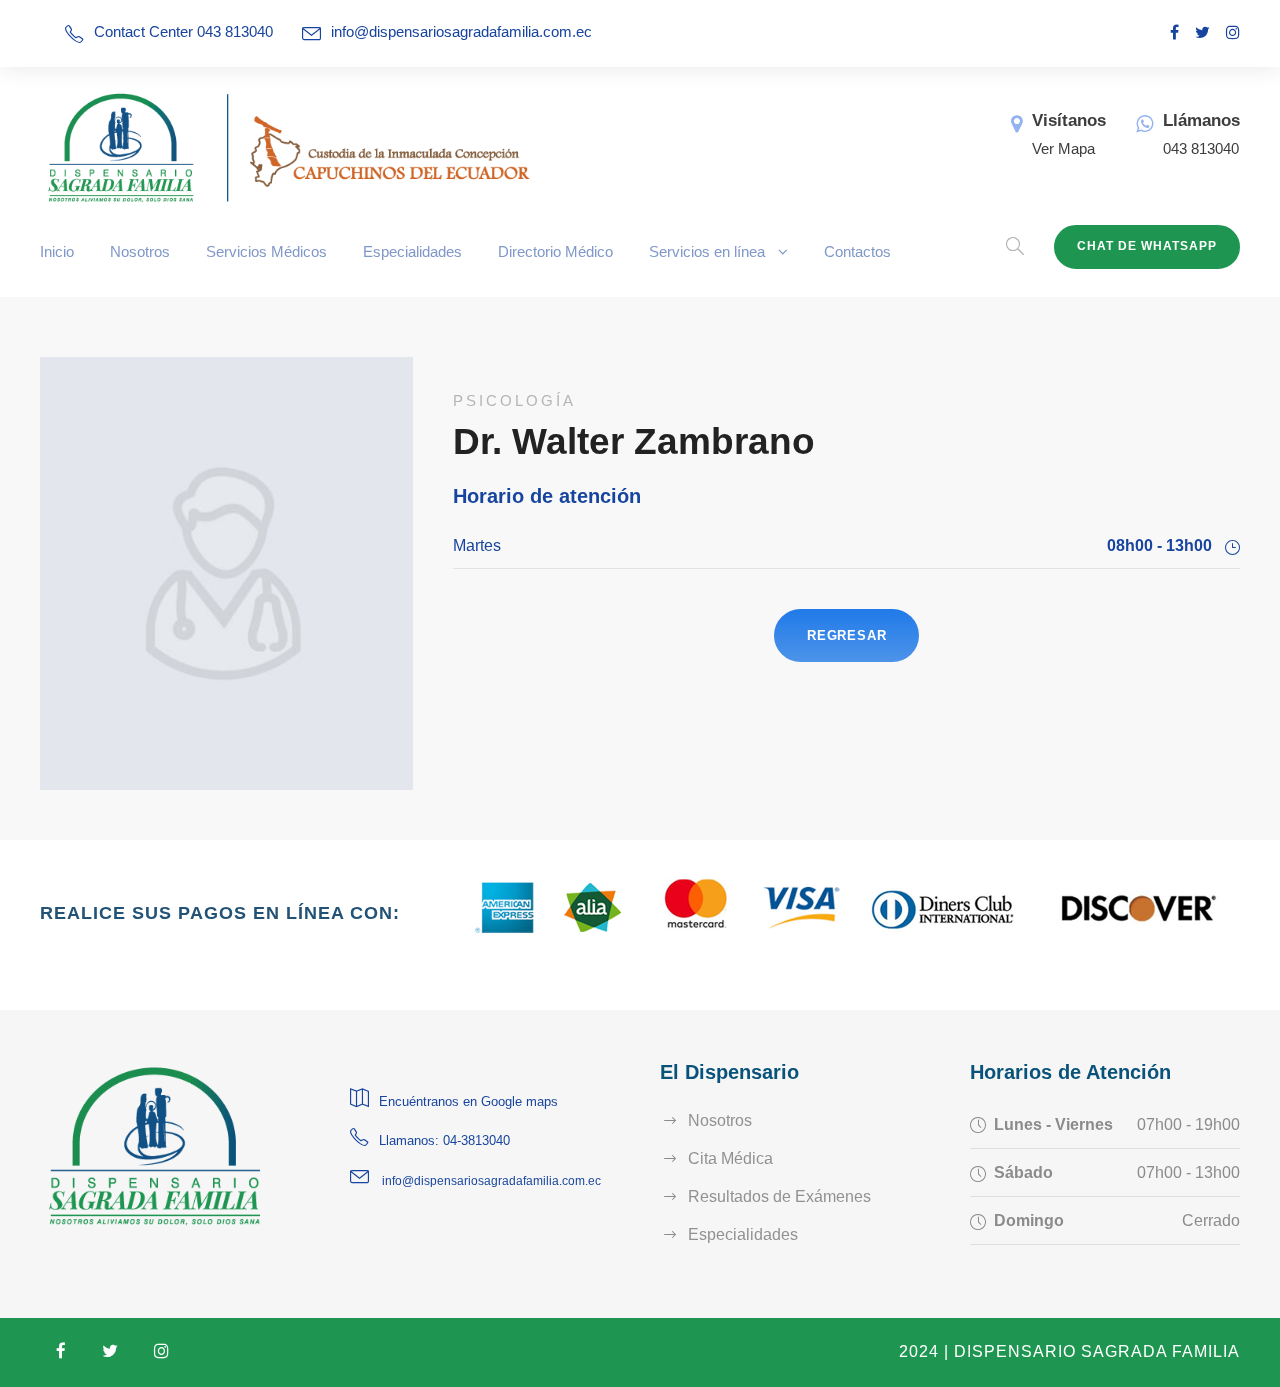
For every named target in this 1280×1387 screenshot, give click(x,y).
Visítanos (1069, 120)
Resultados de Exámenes (779, 1196)
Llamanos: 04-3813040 (444, 1140)
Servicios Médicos (266, 251)
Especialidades (412, 251)
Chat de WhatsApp (1147, 246)
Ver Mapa (1063, 148)
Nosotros (140, 251)
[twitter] (1202, 32)
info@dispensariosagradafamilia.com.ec (461, 31)
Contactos (857, 251)
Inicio (57, 251)
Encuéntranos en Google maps (468, 1101)
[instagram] (1233, 32)
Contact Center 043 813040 (183, 31)
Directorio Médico (555, 251)
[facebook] (1174, 32)
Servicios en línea (707, 251)
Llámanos (1201, 120)
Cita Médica (730, 1158)
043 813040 (1201, 148)
